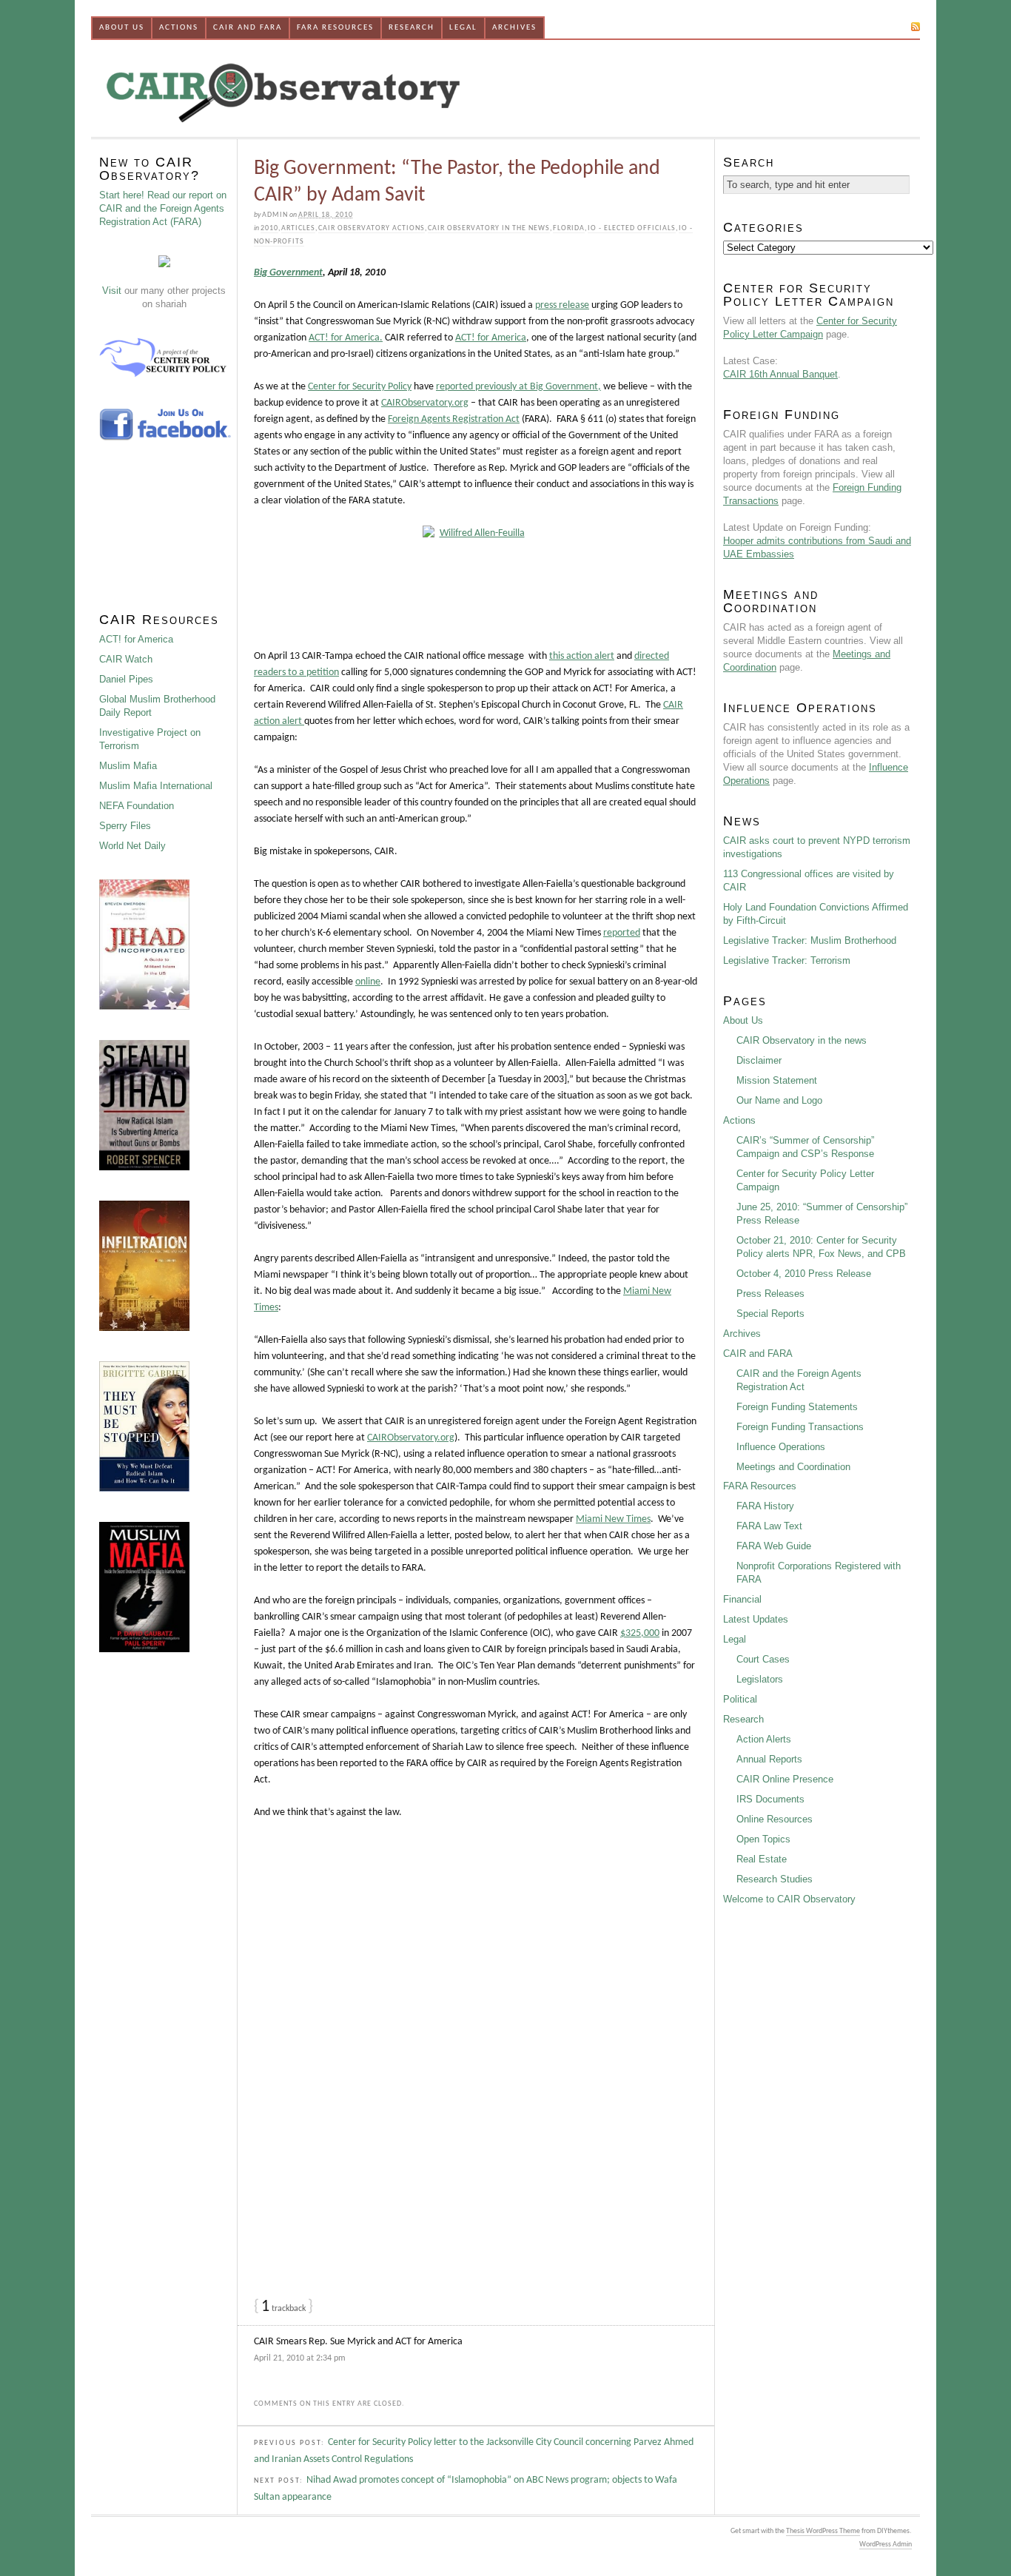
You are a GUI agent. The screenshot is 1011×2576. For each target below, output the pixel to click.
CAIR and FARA (248, 28)
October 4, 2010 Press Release (804, 1274)
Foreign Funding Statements (797, 1407)
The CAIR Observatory (361, 88)
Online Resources (775, 1819)
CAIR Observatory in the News (489, 228)
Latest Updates (756, 1619)
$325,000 (640, 1633)
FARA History (765, 1506)
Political (740, 1699)
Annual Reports (769, 1759)
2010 (269, 228)
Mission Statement (777, 1080)
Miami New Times (613, 1519)
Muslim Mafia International (156, 786)
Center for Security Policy (360, 387)
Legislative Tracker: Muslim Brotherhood (810, 940)
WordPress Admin (886, 2545)
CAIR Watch (126, 659)
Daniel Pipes (126, 679)
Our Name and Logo (779, 1100)
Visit (112, 291)
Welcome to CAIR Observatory (789, 1899)
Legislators (760, 1679)
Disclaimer (759, 1060)
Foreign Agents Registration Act (454, 419)
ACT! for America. (346, 338)
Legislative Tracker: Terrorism (787, 960)
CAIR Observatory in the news (802, 1040)
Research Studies (775, 1879)
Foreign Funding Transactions (800, 1427)
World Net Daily (132, 846)
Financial (742, 1599)
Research (412, 28)
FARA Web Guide (774, 1546)
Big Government (288, 273)
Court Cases (763, 1659)
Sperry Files (125, 826)
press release (562, 305)
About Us (122, 28)
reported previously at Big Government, (518, 387)
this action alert (582, 656)
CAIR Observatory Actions (372, 228)
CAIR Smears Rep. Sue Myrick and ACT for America (358, 2342)
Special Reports (770, 1314)
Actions (179, 28)
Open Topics (763, 1839)
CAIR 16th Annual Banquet (780, 374)
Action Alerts (764, 1739)
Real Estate (762, 1859)
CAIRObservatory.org (425, 403)
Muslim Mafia (128, 766)
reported (622, 933)
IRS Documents (770, 1799)
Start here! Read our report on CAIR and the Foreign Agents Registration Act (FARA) (163, 208)
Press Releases (770, 1294)
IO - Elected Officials (632, 228)
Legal (463, 28)
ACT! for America (491, 338)
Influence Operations (781, 1447)
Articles (298, 228)
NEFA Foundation (137, 806)
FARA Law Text (769, 1526)
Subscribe (883, 26)
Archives (514, 28)
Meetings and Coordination (793, 1467)
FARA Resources (335, 28)
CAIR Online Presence (785, 1779)
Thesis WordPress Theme (823, 2531)
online (368, 982)
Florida (569, 228)
